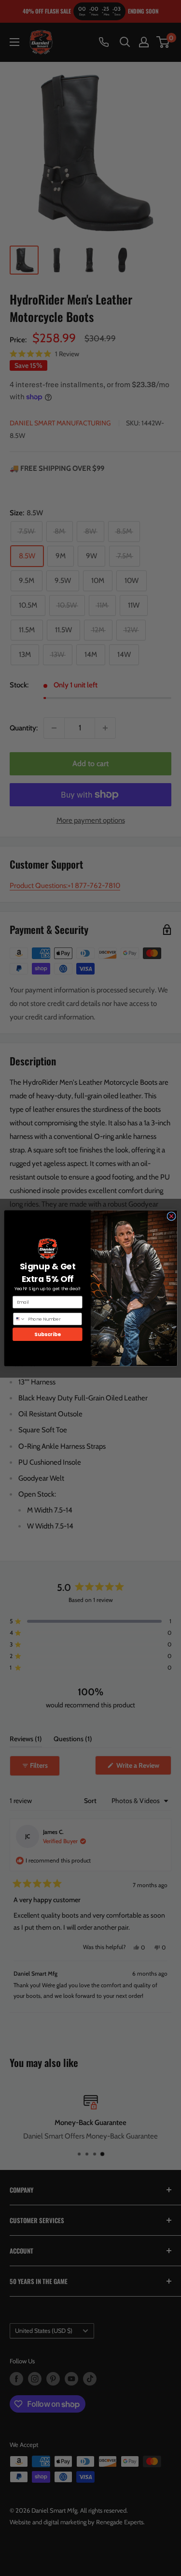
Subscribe (47, 1334)
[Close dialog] (171, 1216)
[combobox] (19, 1319)
